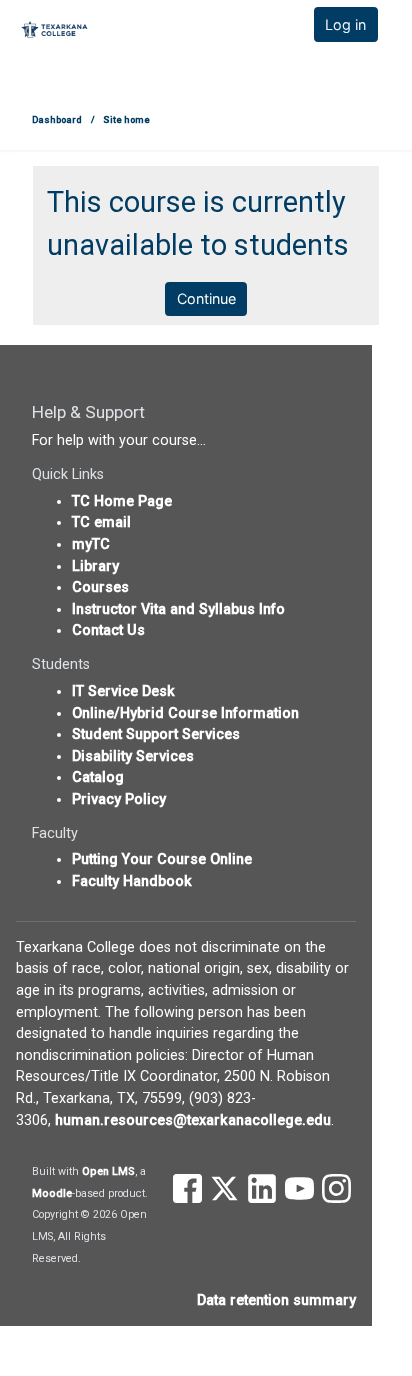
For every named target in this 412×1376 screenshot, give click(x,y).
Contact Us (108, 630)
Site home (126, 119)
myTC (91, 544)
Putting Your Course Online (162, 859)
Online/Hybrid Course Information (185, 713)
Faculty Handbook (132, 881)
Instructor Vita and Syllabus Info (178, 609)
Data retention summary (276, 1300)
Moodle (52, 1193)
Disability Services (133, 756)
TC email (101, 522)
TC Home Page (122, 501)
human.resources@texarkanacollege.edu (193, 1120)
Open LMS (108, 1171)
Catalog (98, 777)
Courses (100, 587)
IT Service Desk (123, 691)
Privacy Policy (119, 799)
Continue (206, 298)
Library (95, 566)
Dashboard (57, 119)
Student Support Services (156, 734)
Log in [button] (345, 24)
